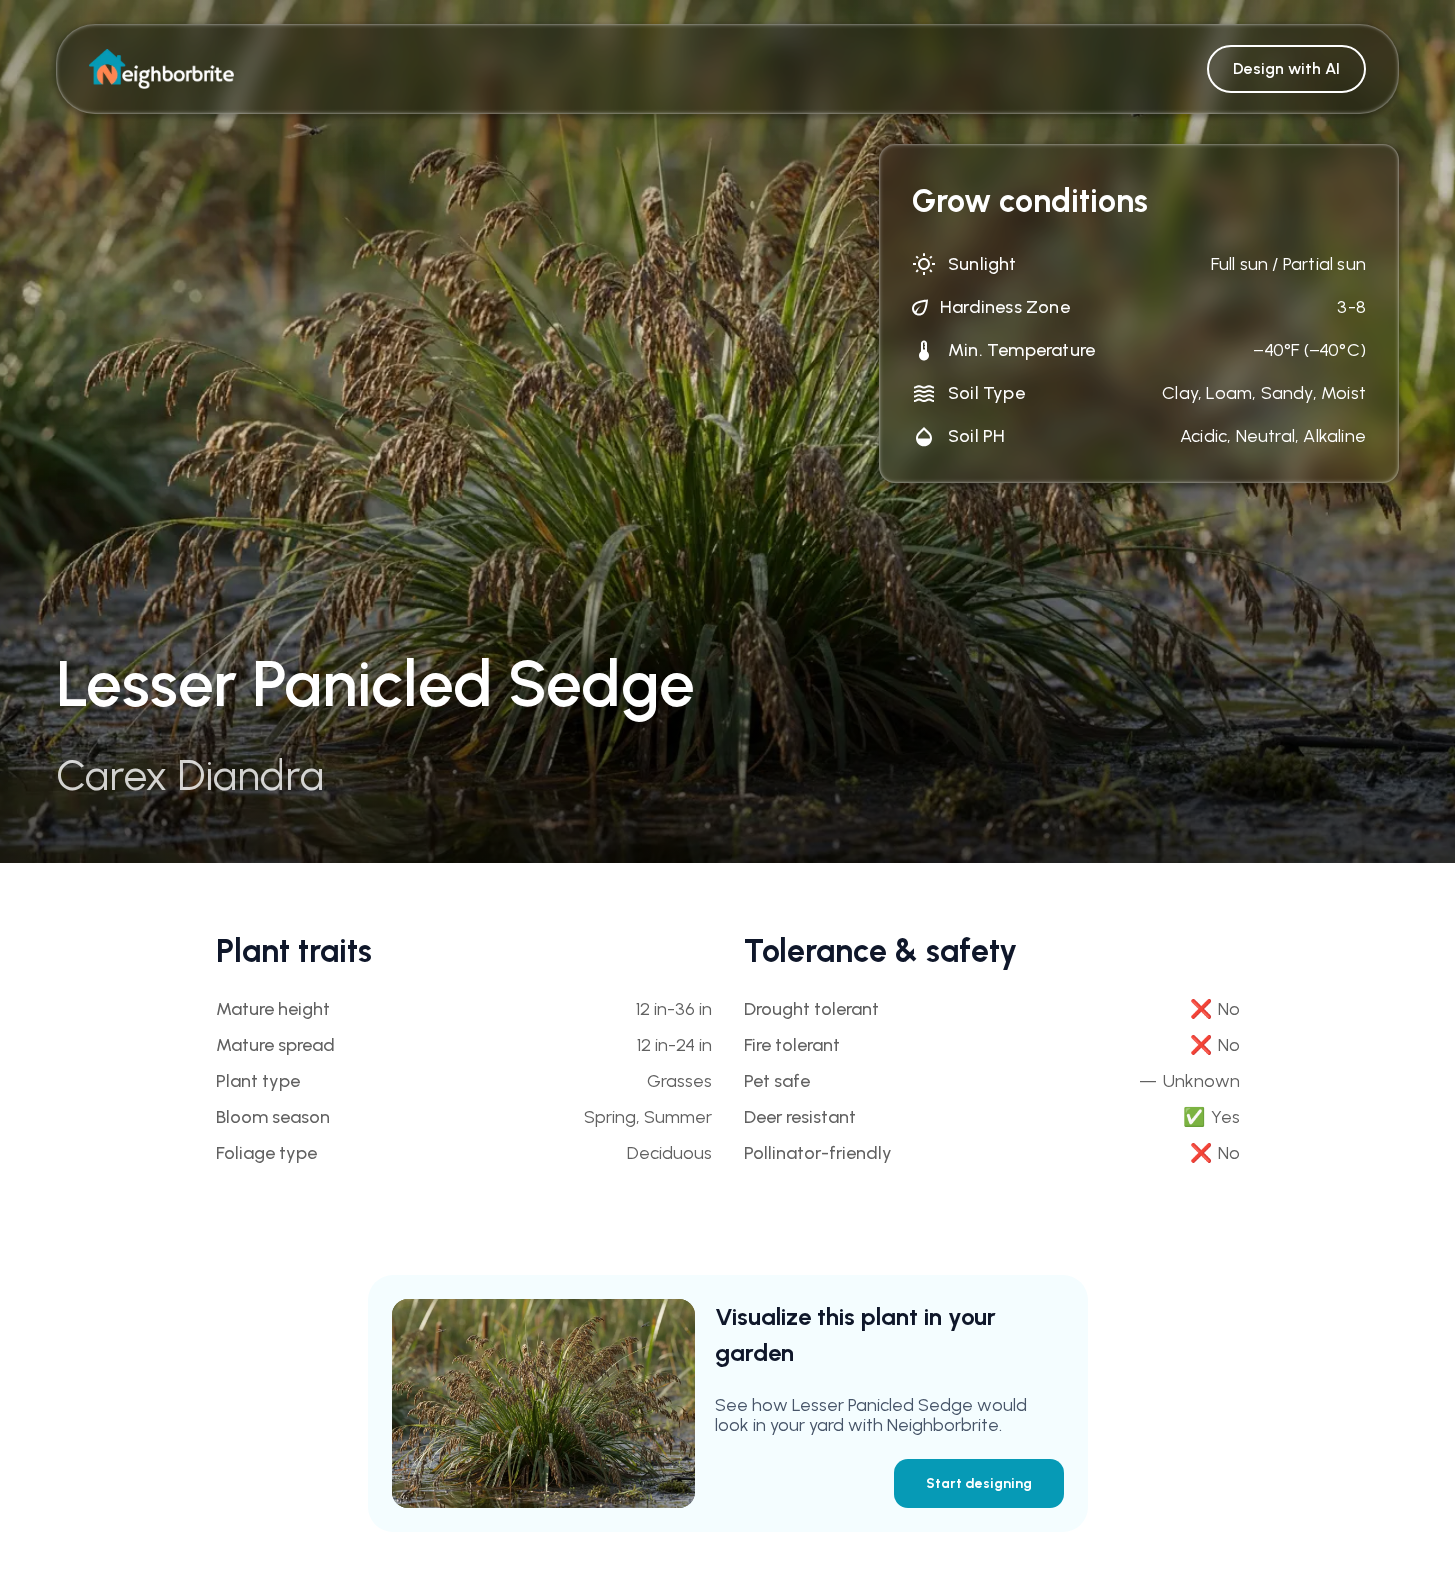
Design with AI (1286, 68)
